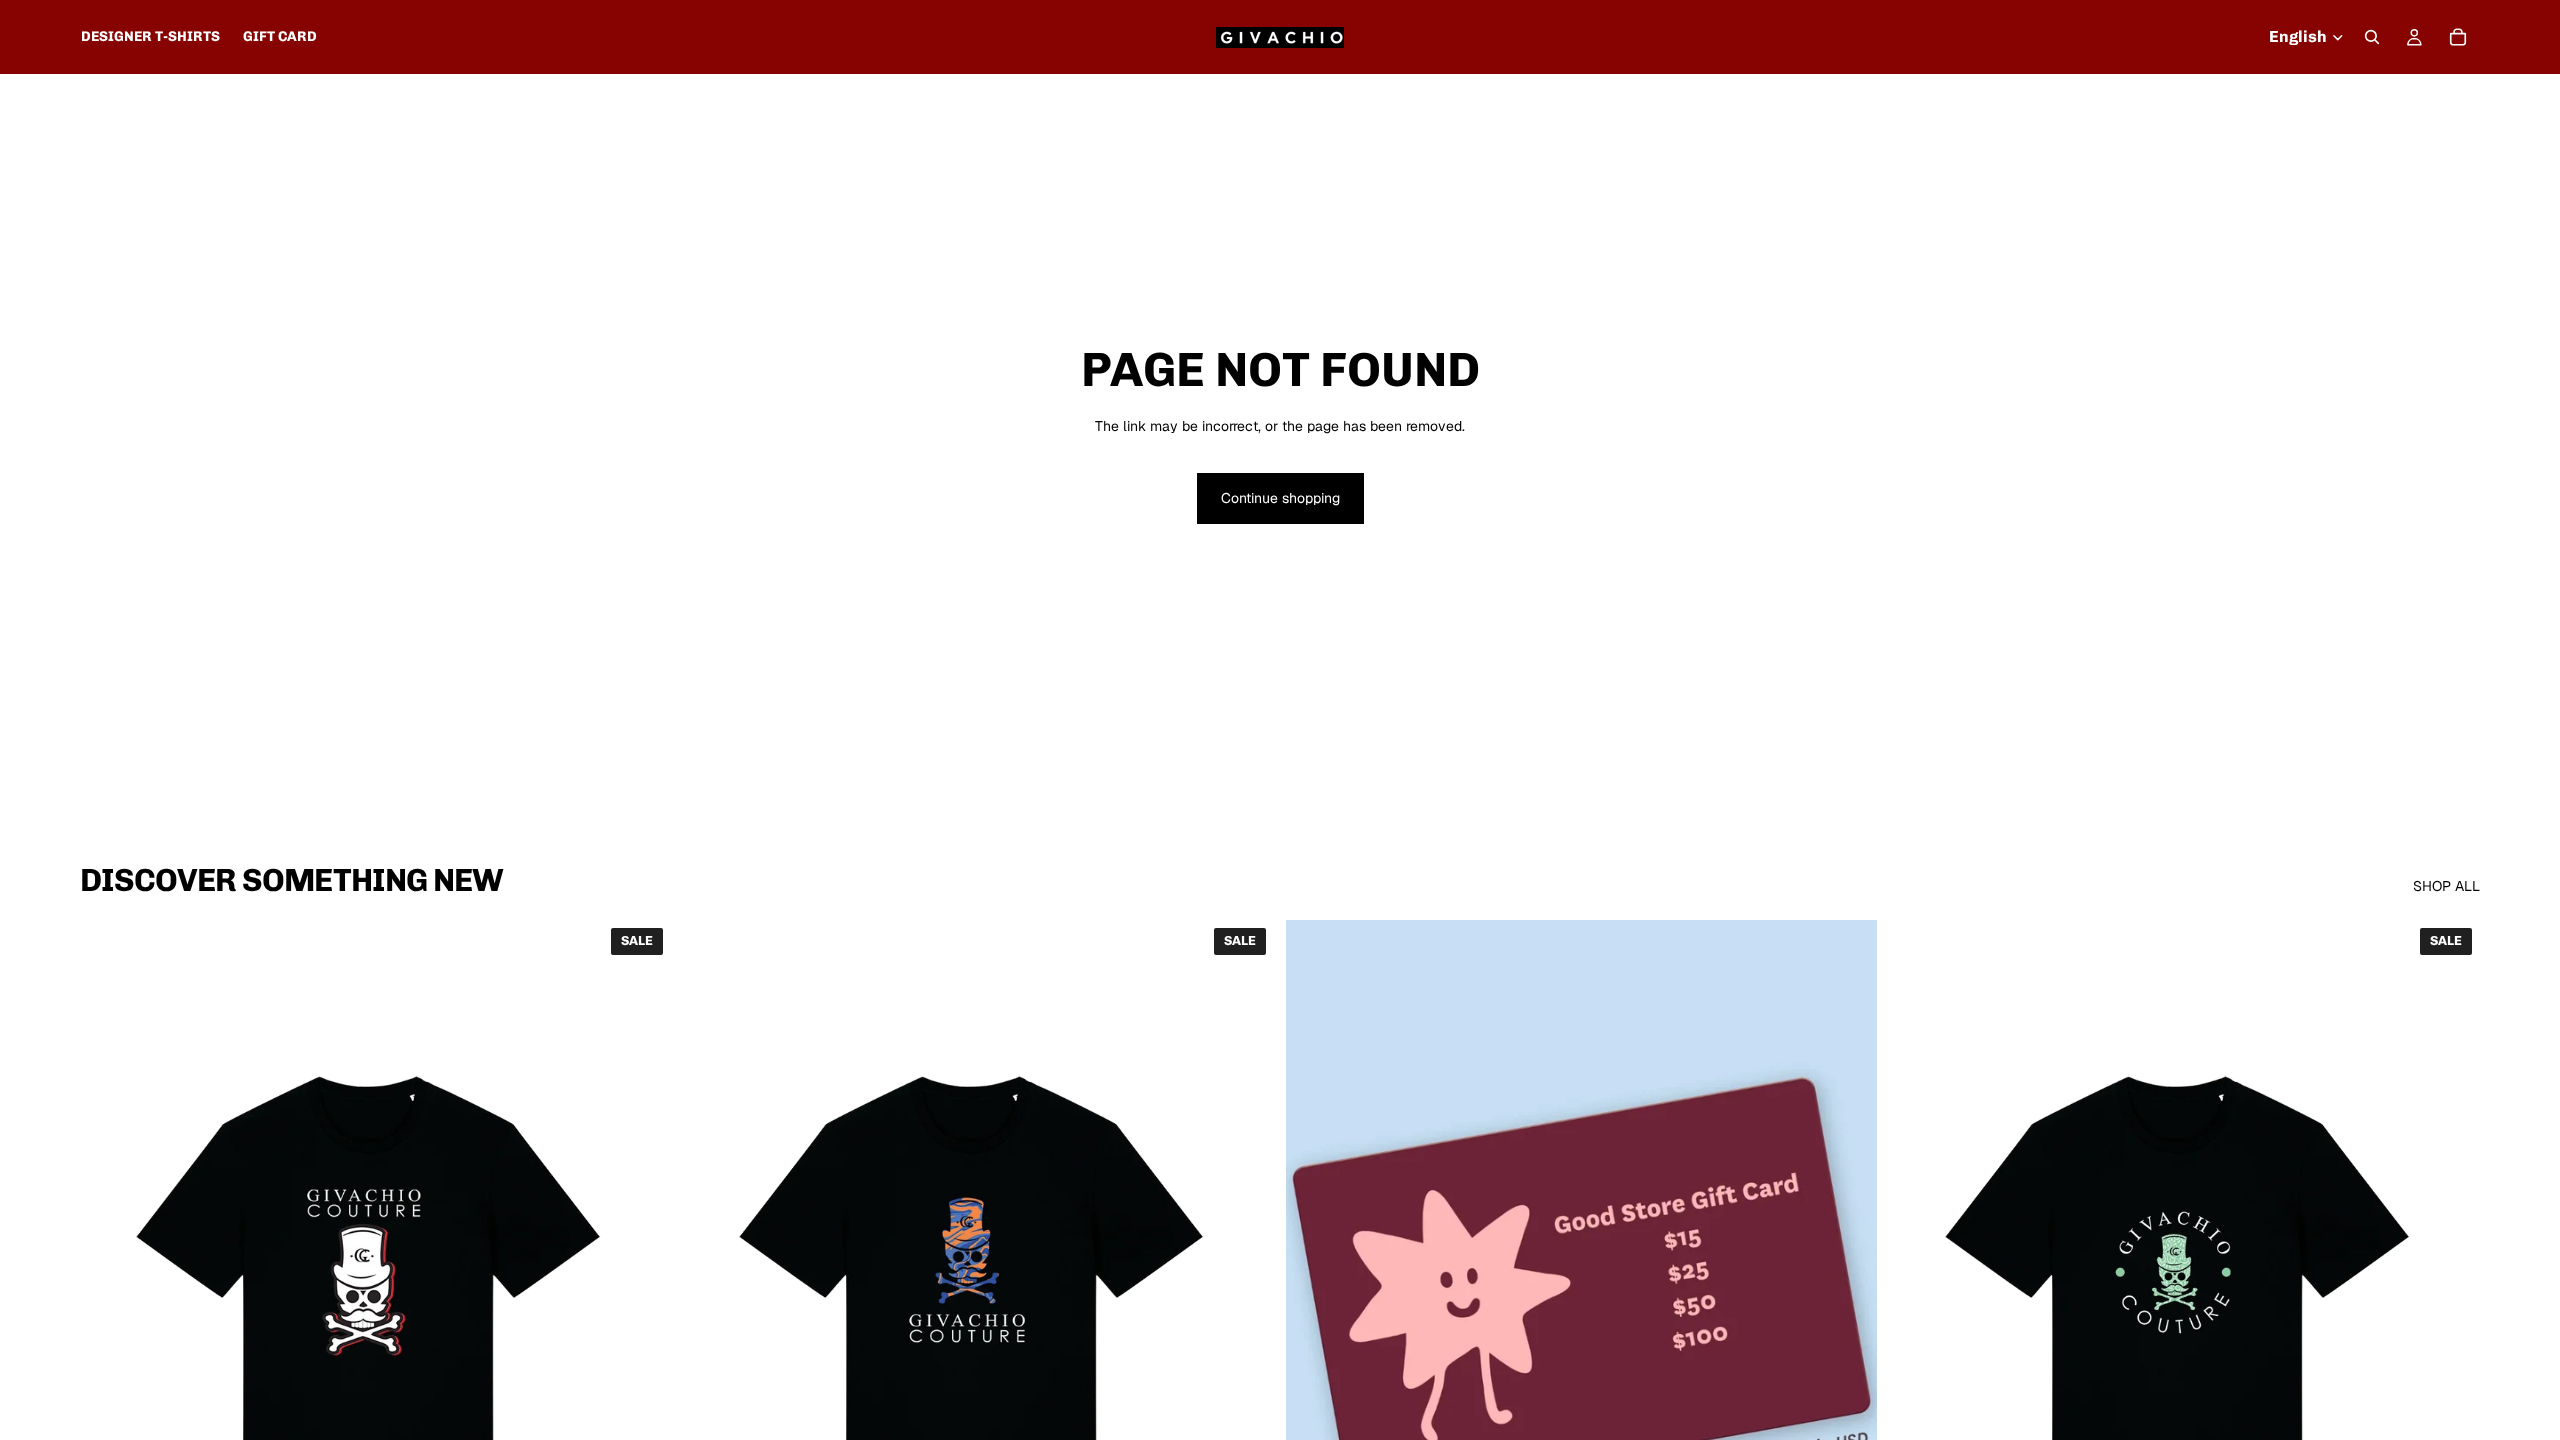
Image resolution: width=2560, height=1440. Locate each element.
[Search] (2372, 37)
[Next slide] (641, 1290)
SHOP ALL (2446, 886)
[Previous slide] (110, 1290)
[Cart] (2458, 37)
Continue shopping (1280, 498)
